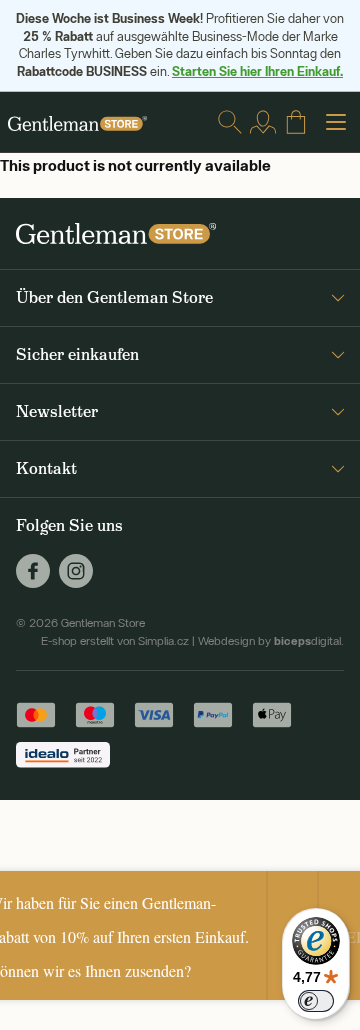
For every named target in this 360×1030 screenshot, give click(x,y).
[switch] (316, 1001)
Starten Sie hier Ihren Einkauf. (257, 71)
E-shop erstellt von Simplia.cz (115, 641)
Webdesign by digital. (271, 641)
